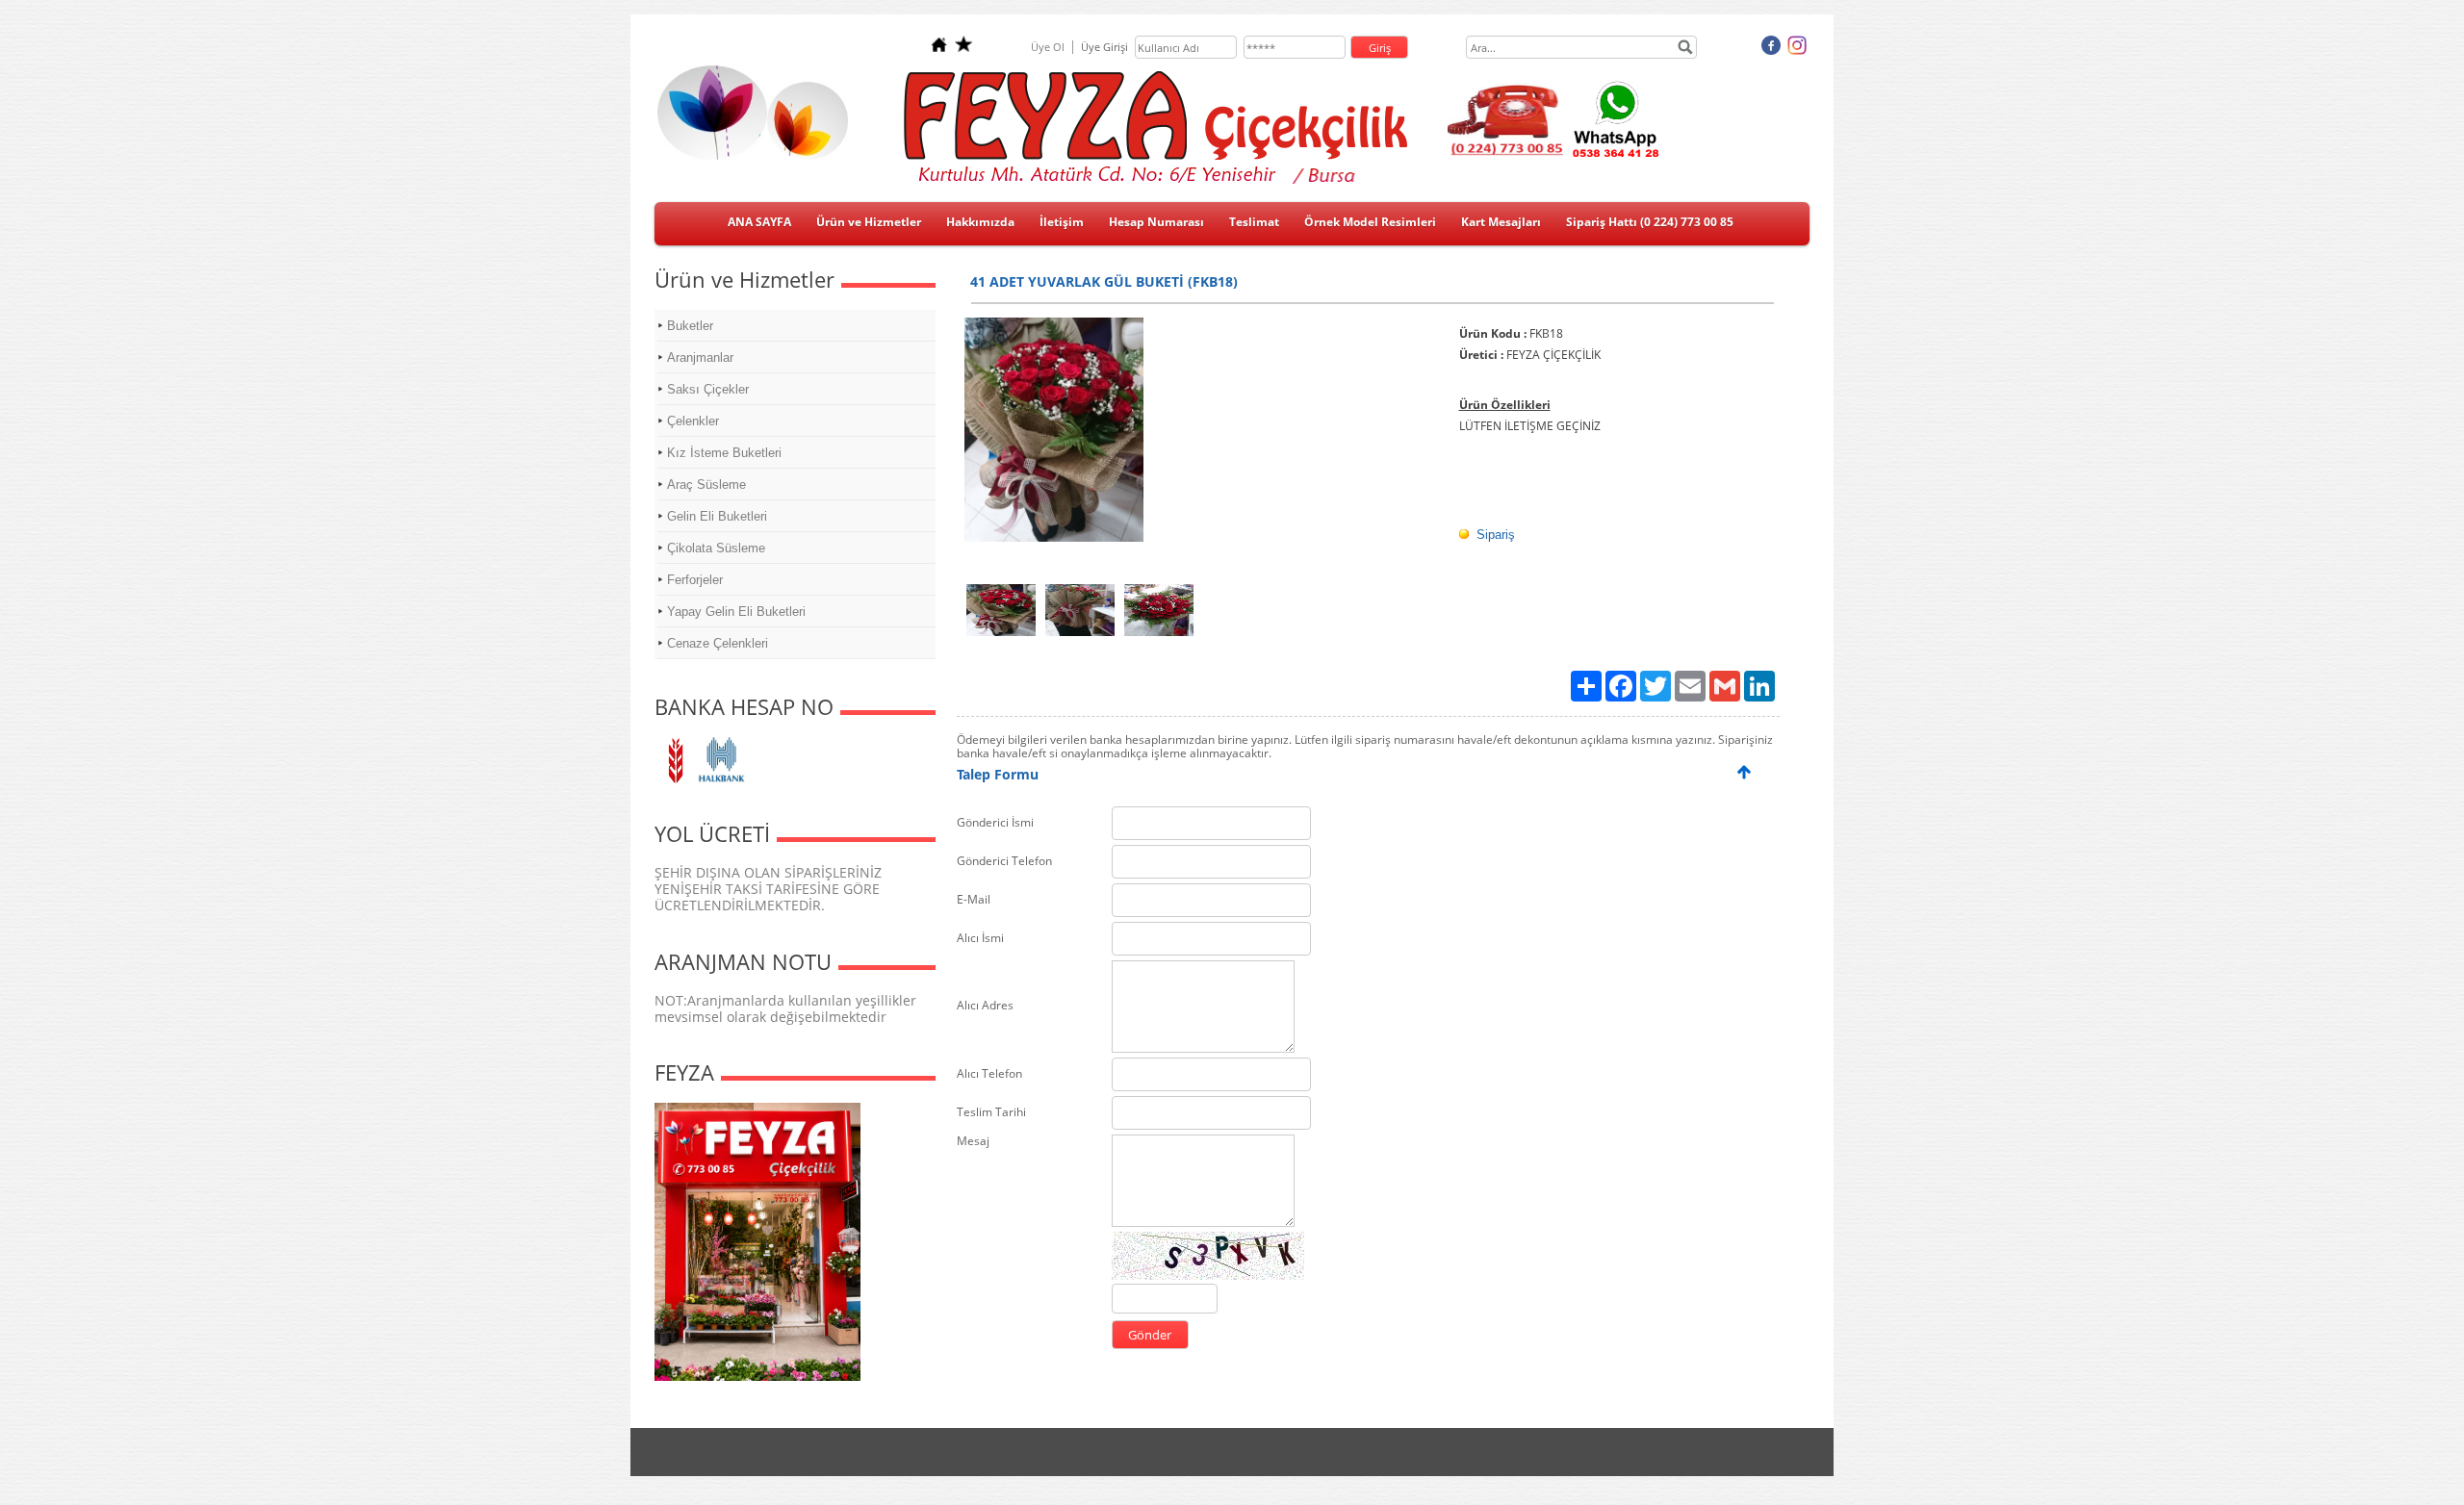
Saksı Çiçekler (708, 389)
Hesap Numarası (1156, 222)
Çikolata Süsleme (716, 548)
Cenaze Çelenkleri (718, 643)
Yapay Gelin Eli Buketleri (736, 612)
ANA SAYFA (759, 222)
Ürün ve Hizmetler (869, 222)
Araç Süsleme (706, 485)
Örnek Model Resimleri (1370, 222)
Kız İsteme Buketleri (724, 453)
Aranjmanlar (700, 357)
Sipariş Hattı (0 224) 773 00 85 (1650, 222)
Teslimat (1254, 222)
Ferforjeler (695, 580)
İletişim (1062, 222)
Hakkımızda (980, 222)
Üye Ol (1048, 47)
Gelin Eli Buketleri (717, 516)
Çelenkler (693, 421)
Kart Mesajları (1501, 222)
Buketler (690, 326)
